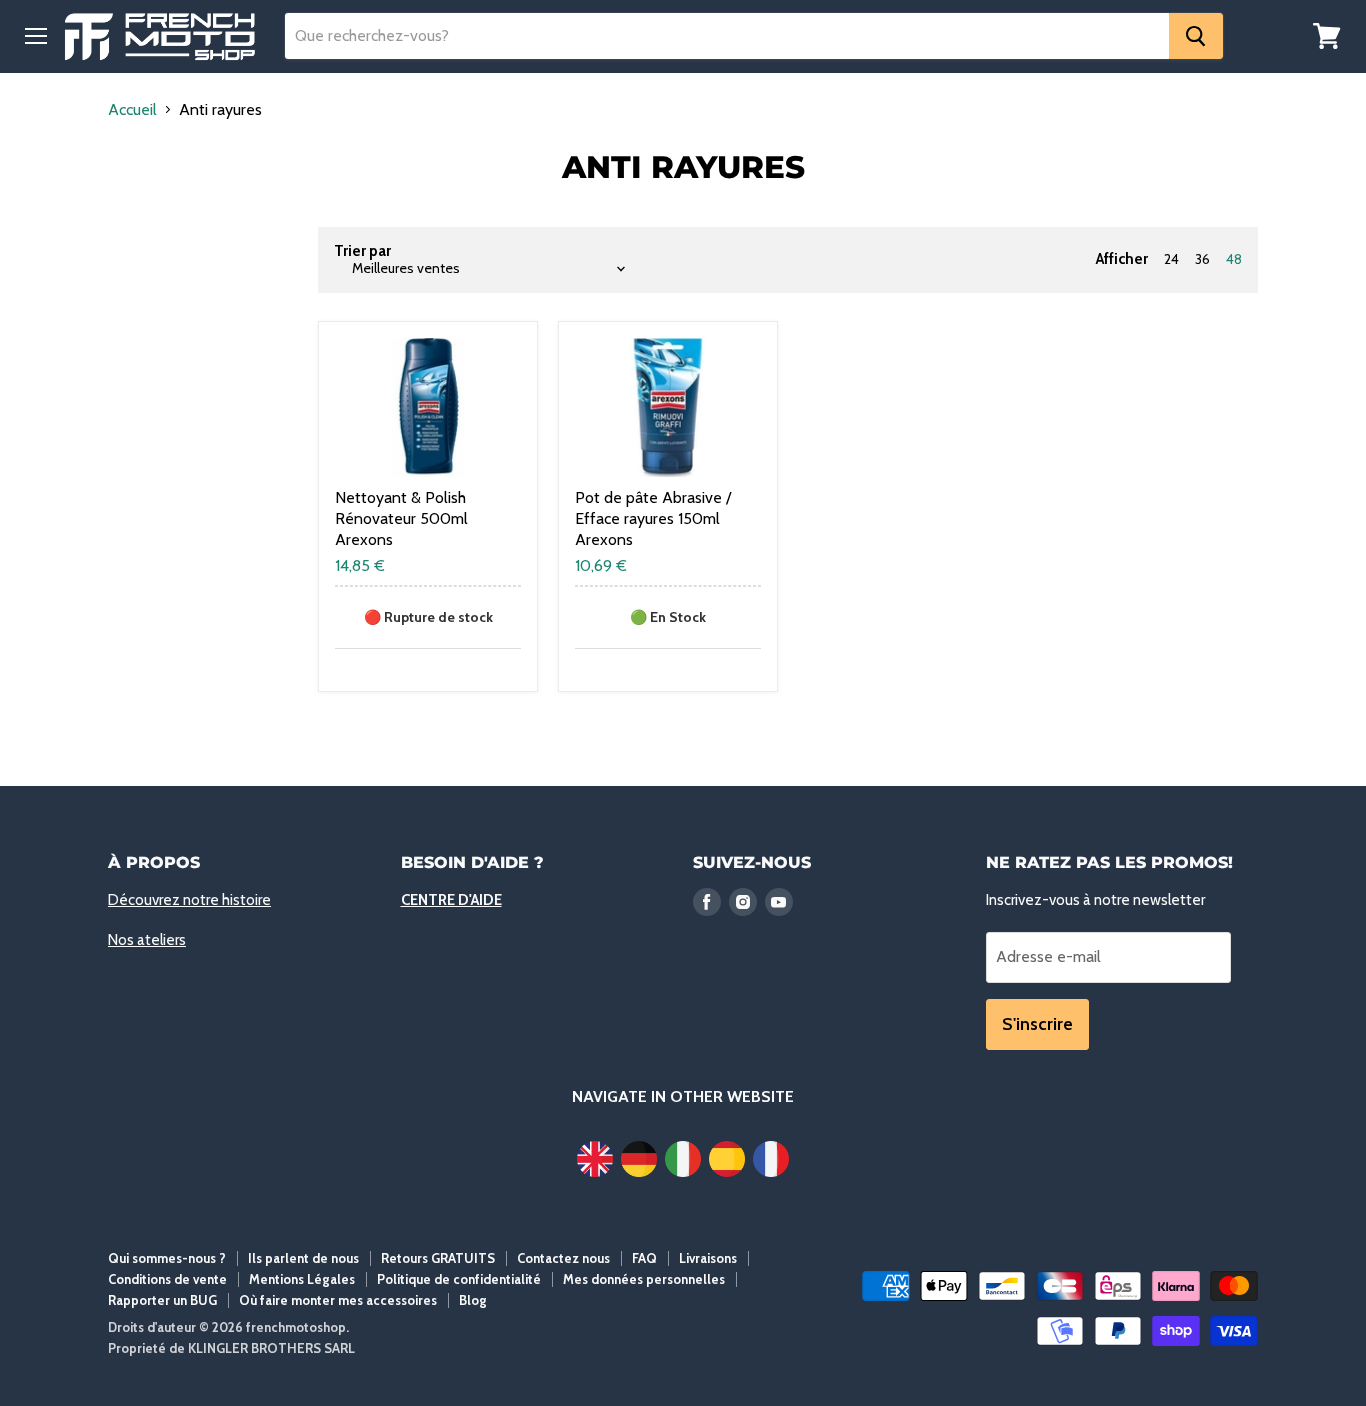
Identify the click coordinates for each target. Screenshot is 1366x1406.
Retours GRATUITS (438, 1258)
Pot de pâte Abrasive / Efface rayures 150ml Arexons (653, 518)
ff (160, 36)
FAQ (644, 1258)
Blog (473, 1300)
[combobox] (727, 36)
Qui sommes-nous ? (167, 1258)
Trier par (362, 251)
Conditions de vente (167, 1279)
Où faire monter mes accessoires (338, 1300)
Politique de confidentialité (459, 1279)
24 (1171, 259)
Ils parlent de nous (303, 1258)
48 (1234, 259)
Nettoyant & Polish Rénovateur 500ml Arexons (401, 518)
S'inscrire (1037, 1024)
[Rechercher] (1196, 36)
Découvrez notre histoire (189, 900)
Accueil (132, 110)
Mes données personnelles (644, 1279)
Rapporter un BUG (162, 1300)
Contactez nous (563, 1258)
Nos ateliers (147, 940)
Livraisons (708, 1258)
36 (1202, 259)
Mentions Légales (302, 1279)
